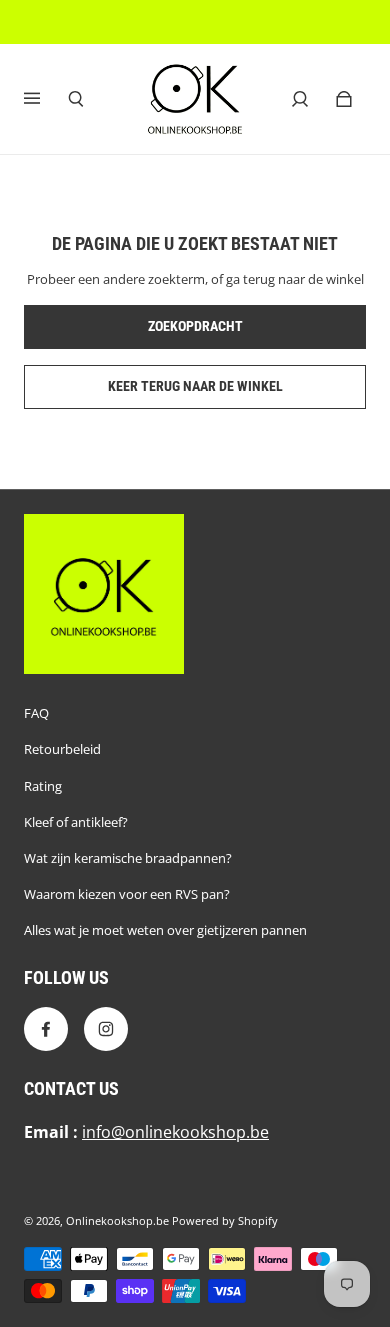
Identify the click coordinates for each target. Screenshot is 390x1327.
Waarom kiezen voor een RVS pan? (127, 894)
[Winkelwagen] (344, 99)
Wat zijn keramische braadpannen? (128, 858)
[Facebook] (46, 1029)
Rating (43, 786)
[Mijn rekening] (300, 99)
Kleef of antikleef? (76, 822)
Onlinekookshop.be (117, 1221)
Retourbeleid (62, 749)
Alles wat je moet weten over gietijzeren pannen (165, 930)
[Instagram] (106, 1029)
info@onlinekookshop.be (175, 1132)
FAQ (36, 713)
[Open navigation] (46, 99)
